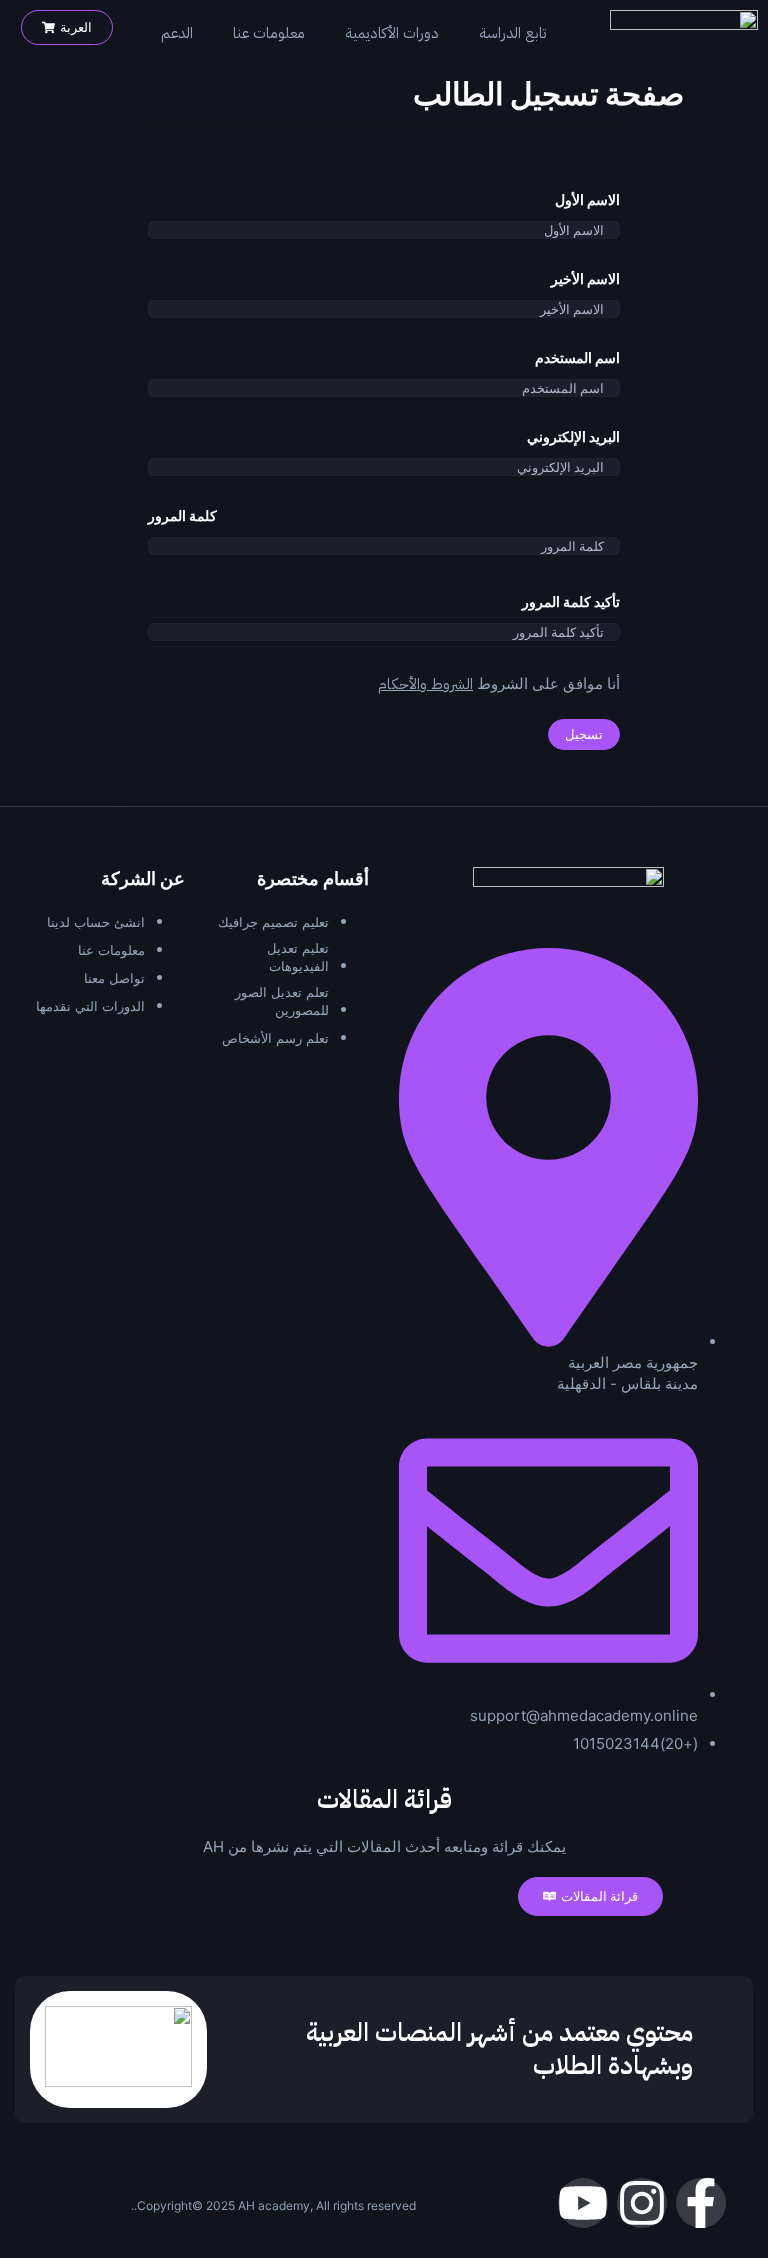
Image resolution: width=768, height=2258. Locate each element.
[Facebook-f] (701, 2203)
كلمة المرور (182, 516)
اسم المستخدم (577, 358)
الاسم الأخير (585, 279)
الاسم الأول (587, 200)
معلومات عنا (269, 33)
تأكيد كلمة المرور (571, 602)
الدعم (177, 33)
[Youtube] (583, 2203)
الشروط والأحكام (425, 684)
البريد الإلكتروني (573, 437)
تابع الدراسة (512, 33)
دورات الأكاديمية (392, 33)
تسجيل (584, 734)
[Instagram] (642, 2203)
